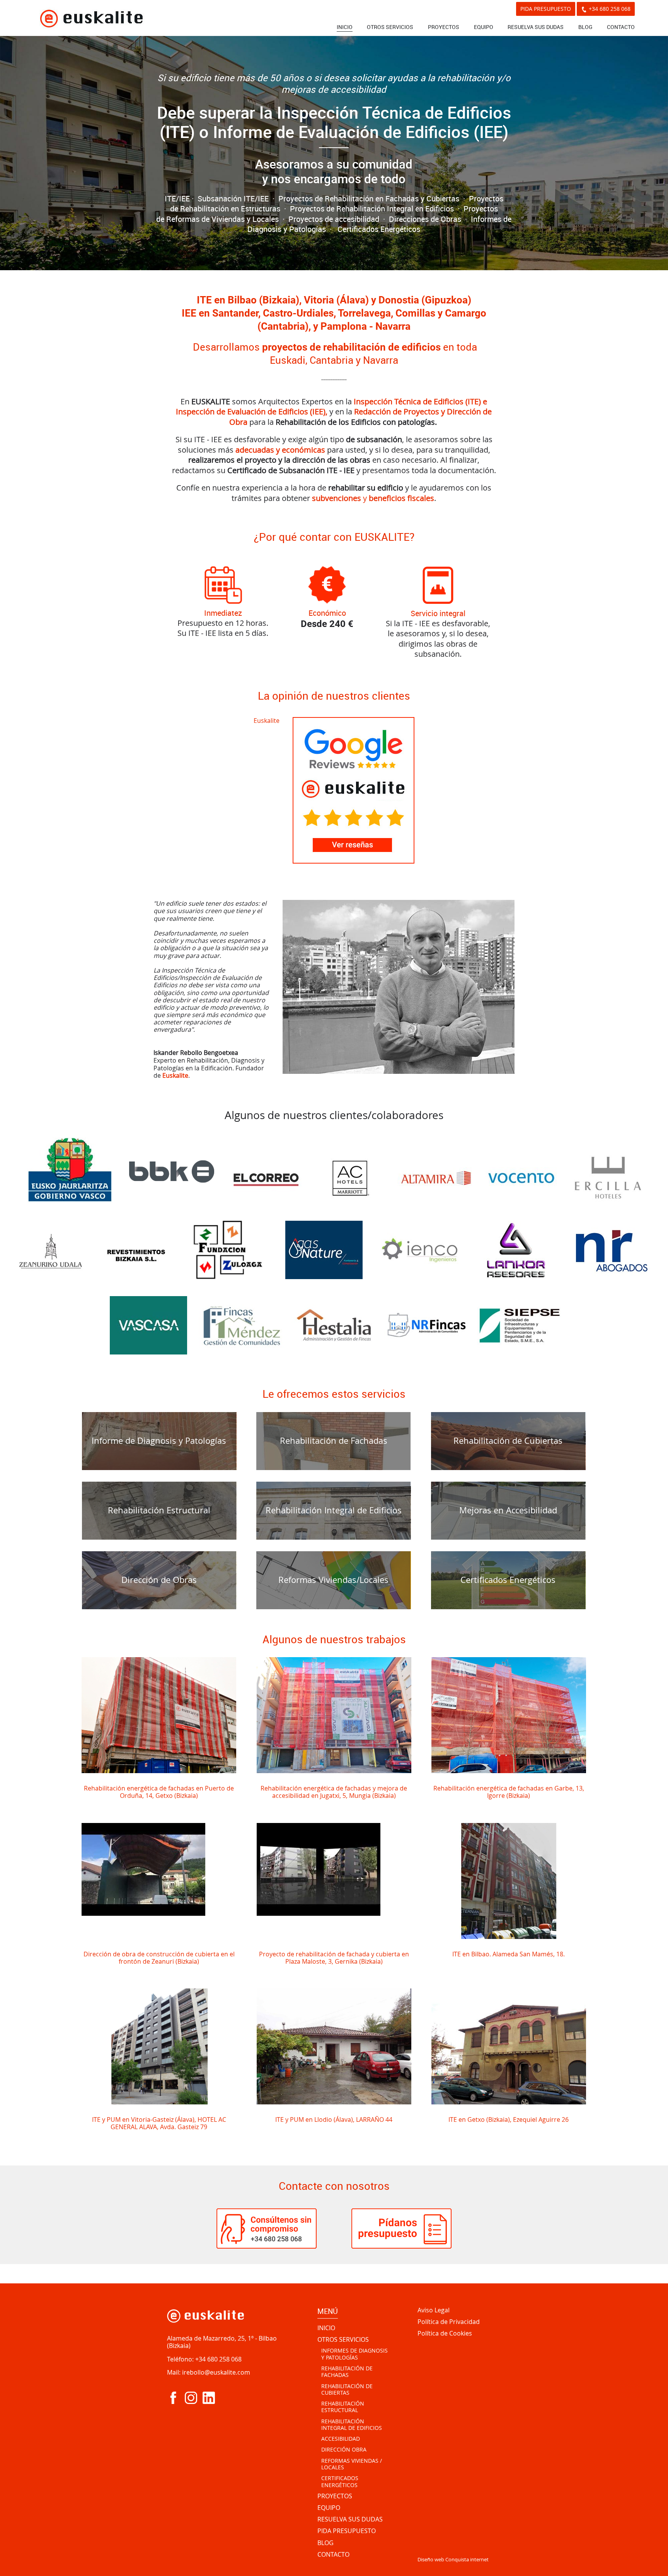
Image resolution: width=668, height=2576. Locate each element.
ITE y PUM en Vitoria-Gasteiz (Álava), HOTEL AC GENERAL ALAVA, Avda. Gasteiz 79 (159, 2123)
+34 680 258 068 (610, 9)
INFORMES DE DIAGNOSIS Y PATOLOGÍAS (354, 2354)
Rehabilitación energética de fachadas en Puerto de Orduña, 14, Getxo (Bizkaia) (159, 1792)
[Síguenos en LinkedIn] (209, 2398)
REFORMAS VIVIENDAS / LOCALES (352, 2464)
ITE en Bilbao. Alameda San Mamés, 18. (509, 1954)
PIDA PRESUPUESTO (546, 9)
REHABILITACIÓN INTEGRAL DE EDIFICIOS (352, 2425)
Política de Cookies (445, 2334)
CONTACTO (621, 27)
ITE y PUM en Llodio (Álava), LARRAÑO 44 (334, 2119)
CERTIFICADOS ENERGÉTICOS (340, 2481)
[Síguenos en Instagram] (191, 2398)
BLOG (585, 27)
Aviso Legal (434, 2310)
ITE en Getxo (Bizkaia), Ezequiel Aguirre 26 (509, 2119)
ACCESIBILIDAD (341, 2439)
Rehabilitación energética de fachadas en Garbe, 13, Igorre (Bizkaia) (509, 1792)
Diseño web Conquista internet (453, 2559)
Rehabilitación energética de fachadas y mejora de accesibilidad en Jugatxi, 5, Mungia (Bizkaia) (334, 1792)
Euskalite (267, 721)
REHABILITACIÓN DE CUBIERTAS (347, 2389)
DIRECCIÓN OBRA (344, 2450)
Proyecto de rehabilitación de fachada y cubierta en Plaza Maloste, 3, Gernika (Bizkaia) (334, 1958)
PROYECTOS (444, 27)
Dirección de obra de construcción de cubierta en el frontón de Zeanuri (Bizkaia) (159, 1958)
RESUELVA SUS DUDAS (536, 27)
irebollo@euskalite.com (216, 2372)
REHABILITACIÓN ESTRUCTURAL (343, 2407)
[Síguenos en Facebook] (173, 2398)
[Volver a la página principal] (91, 18)
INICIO (345, 27)
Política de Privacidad (449, 2322)
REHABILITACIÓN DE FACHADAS (347, 2372)
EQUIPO (484, 27)
